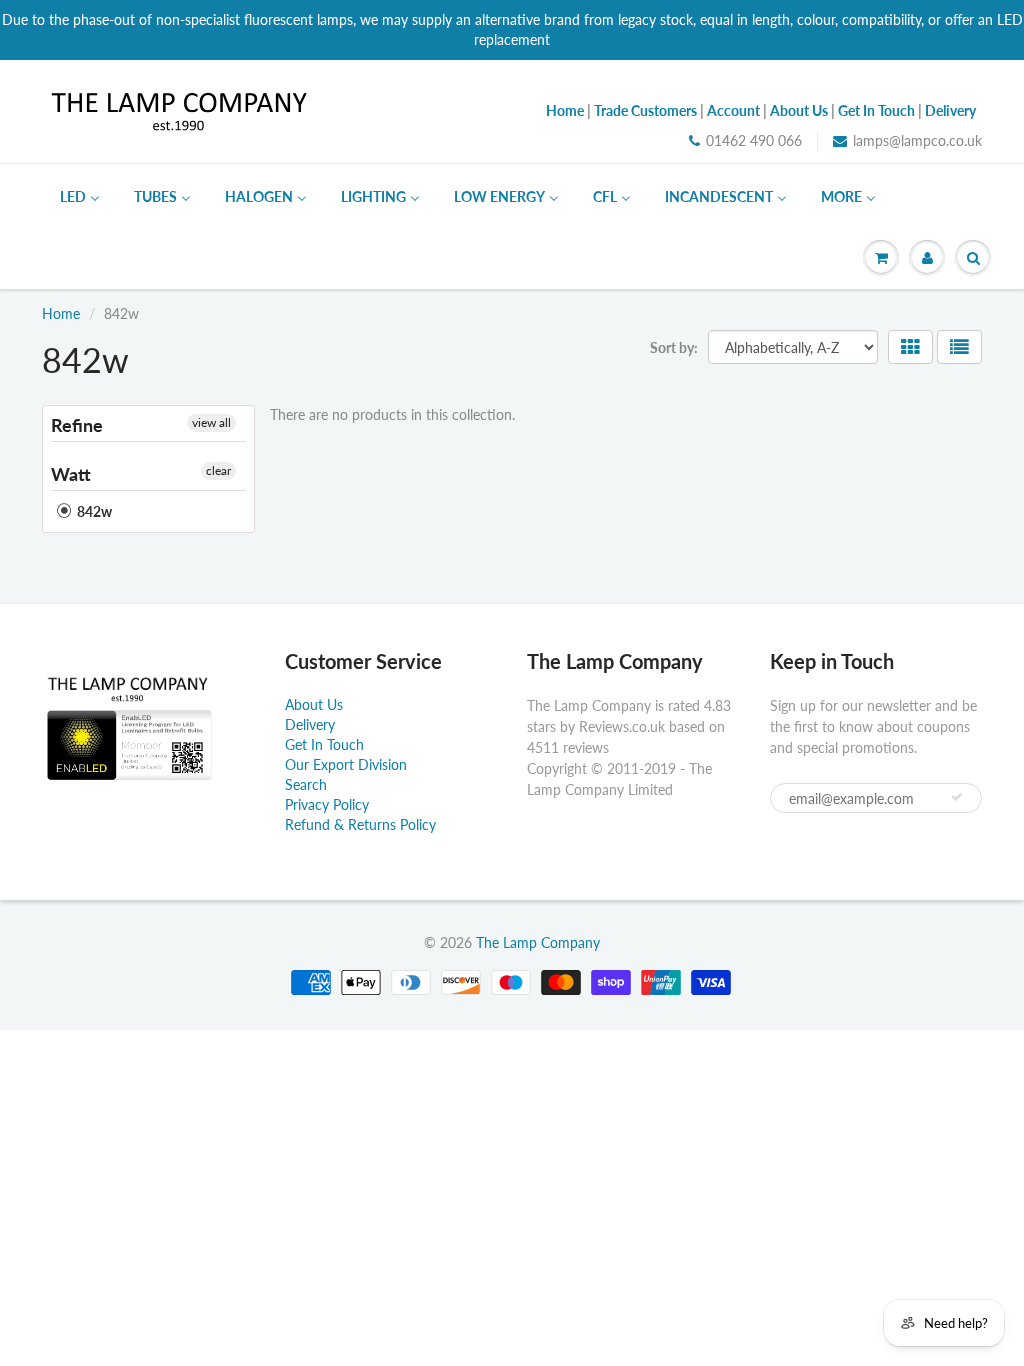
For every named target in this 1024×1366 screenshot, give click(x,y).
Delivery (310, 724)
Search (306, 784)
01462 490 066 (754, 140)
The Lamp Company (538, 942)
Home (61, 313)
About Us (314, 704)
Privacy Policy (327, 804)
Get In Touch (324, 744)
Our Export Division (346, 764)
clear (218, 470)
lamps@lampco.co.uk (917, 140)
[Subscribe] (957, 797)
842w (93, 511)
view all (211, 422)
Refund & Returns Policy (360, 824)
